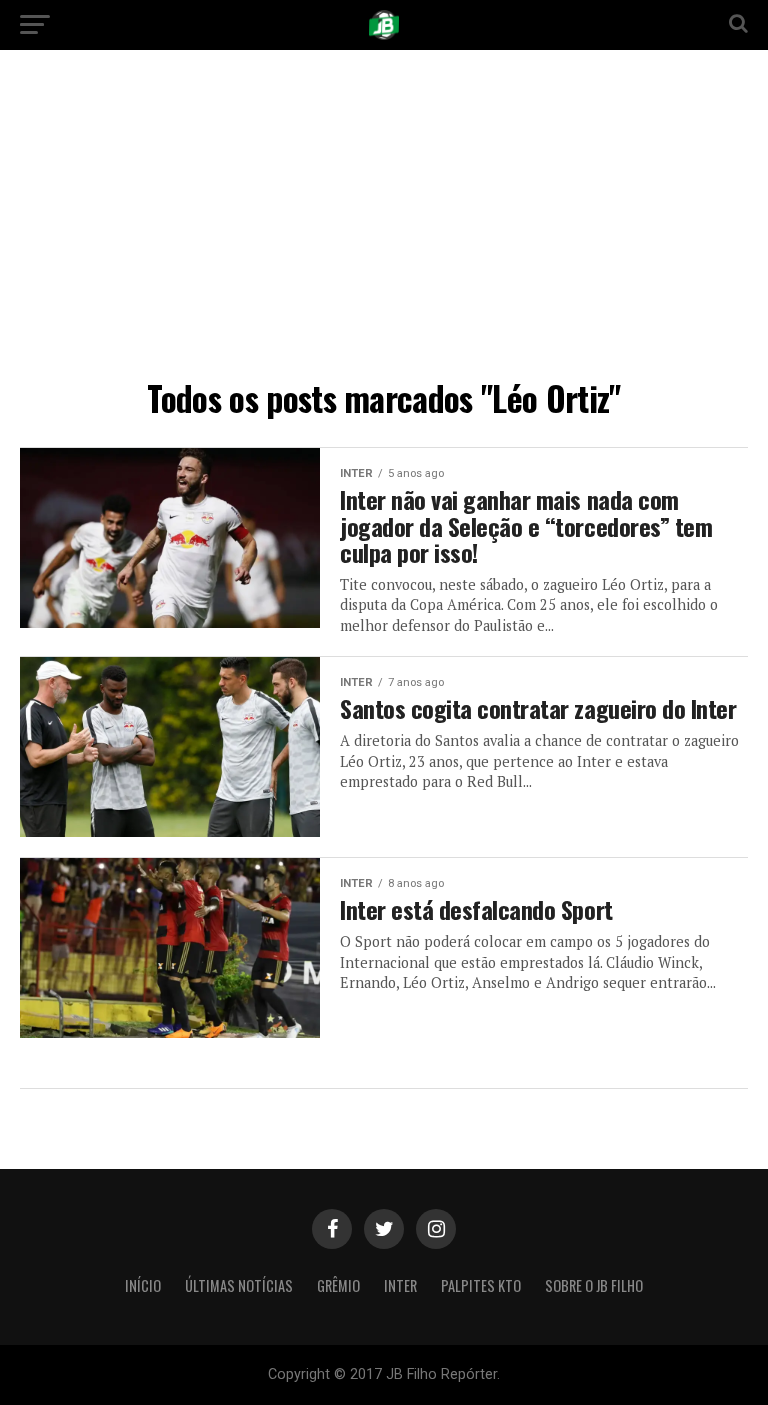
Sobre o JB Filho (594, 1285)
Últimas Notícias (239, 1285)
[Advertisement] (384, 220)
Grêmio (338, 1285)
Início (143, 1285)
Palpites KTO (481, 1285)
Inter (400, 1285)
